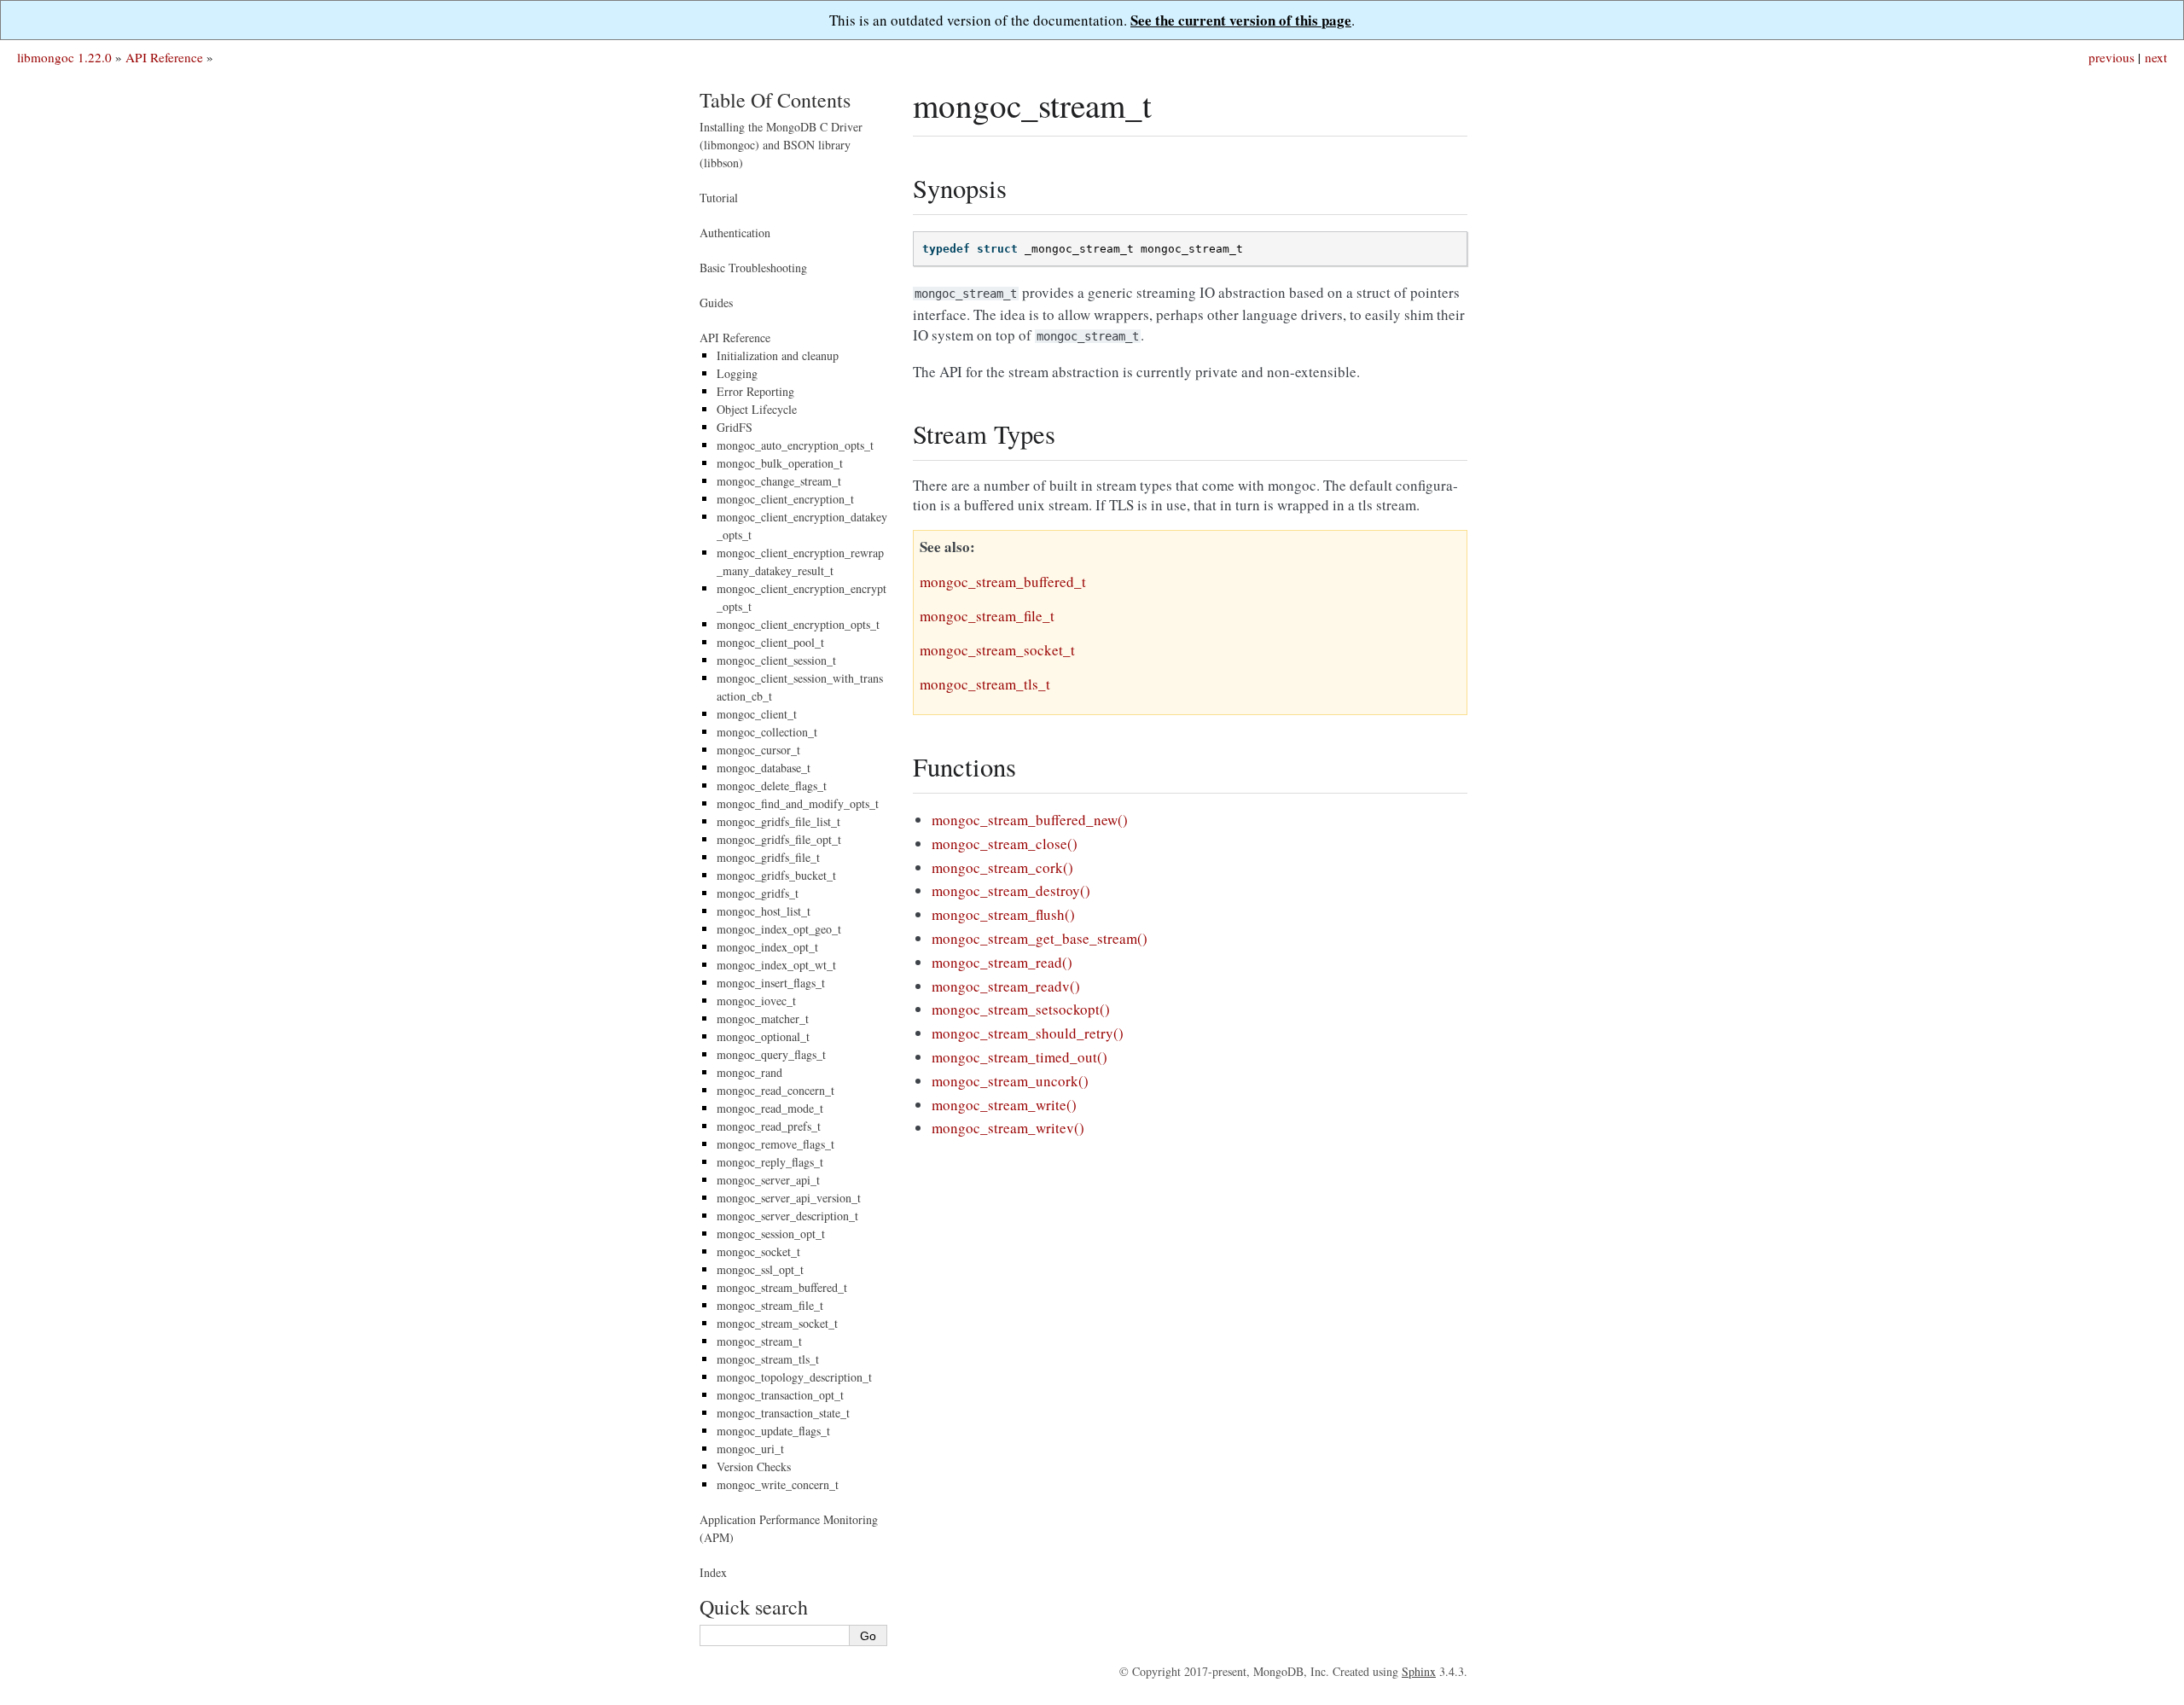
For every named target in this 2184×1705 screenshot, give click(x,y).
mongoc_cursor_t (758, 750)
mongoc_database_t (764, 768)
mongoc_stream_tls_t (768, 1359)
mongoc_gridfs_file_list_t (778, 821)
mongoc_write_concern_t (778, 1484)
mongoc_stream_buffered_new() (1030, 820)
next (2156, 57)
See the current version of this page (1241, 20)
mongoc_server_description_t (787, 1216)
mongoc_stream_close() (1005, 844)
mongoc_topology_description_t (794, 1377)
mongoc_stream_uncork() (1010, 1081)
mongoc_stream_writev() (1008, 1128)
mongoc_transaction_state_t (783, 1413)
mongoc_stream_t (759, 1341)
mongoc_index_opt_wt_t (776, 965)
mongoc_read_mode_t (770, 1108)
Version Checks (754, 1466)
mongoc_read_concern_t (775, 1090)
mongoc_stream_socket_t (777, 1323)
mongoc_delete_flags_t (772, 786)
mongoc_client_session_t (776, 660)
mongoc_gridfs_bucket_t (776, 875)
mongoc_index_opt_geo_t (779, 929)
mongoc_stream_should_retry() (1028, 1033)
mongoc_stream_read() (1002, 962)
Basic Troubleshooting (753, 268)
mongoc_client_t (757, 714)
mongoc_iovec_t (756, 1001)
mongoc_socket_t (758, 1251)
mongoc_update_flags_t (773, 1431)
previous (2111, 57)
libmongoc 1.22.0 (64, 57)
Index (713, 1572)
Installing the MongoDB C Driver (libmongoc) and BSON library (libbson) (781, 145)
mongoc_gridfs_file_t (768, 857)
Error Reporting (755, 391)
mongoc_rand (749, 1072)
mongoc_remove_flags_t (775, 1144)
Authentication (735, 233)
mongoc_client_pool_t (770, 642)
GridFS (735, 427)
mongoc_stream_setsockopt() (1021, 1009)
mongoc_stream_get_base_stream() (1040, 938)
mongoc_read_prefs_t (769, 1126)
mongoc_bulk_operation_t (780, 463)
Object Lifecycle (757, 409)
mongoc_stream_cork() (1002, 867)
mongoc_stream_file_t (770, 1305)
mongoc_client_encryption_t (785, 499)
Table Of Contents (775, 100)
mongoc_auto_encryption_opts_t (795, 445)
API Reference (164, 57)
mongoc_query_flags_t (771, 1054)
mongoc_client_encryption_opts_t (798, 624)
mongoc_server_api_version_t (789, 1198)
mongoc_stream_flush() (1003, 914)
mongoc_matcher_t (763, 1018)
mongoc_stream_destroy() (1011, 890)
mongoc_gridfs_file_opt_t (779, 839)
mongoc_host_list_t (764, 911)
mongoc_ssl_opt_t (760, 1269)
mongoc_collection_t (767, 732)
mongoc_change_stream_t (779, 481)
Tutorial (719, 198)
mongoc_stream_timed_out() (1019, 1057)
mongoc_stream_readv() (1006, 986)
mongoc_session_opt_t (771, 1234)
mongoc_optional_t (763, 1036)
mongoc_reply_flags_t (770, 1162)
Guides (716, 303)
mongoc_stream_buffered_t (782, 1287)
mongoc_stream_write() (1004, 1105)
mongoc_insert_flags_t (771, 983)
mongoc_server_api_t (768, 1180)
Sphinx (1419, 1671)
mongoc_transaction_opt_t (780, 1395)
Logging (737, 373)
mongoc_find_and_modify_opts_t (798, 803)
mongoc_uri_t (750, 1449)
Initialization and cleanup (778, 355)
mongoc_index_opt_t (767, 947)
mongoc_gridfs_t (758, 893)
